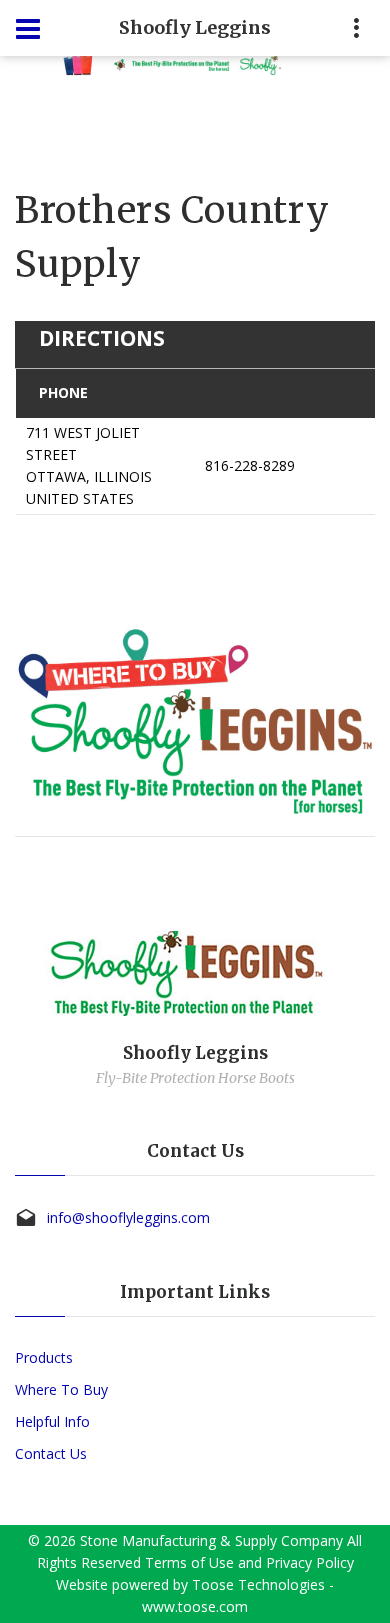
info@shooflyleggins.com (128, 1217)
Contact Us (51, 1453)
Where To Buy (61, 1389)
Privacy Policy (310, 1562)
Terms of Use (189, 1562)
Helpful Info (52, 1421)
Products (44, 1357)
